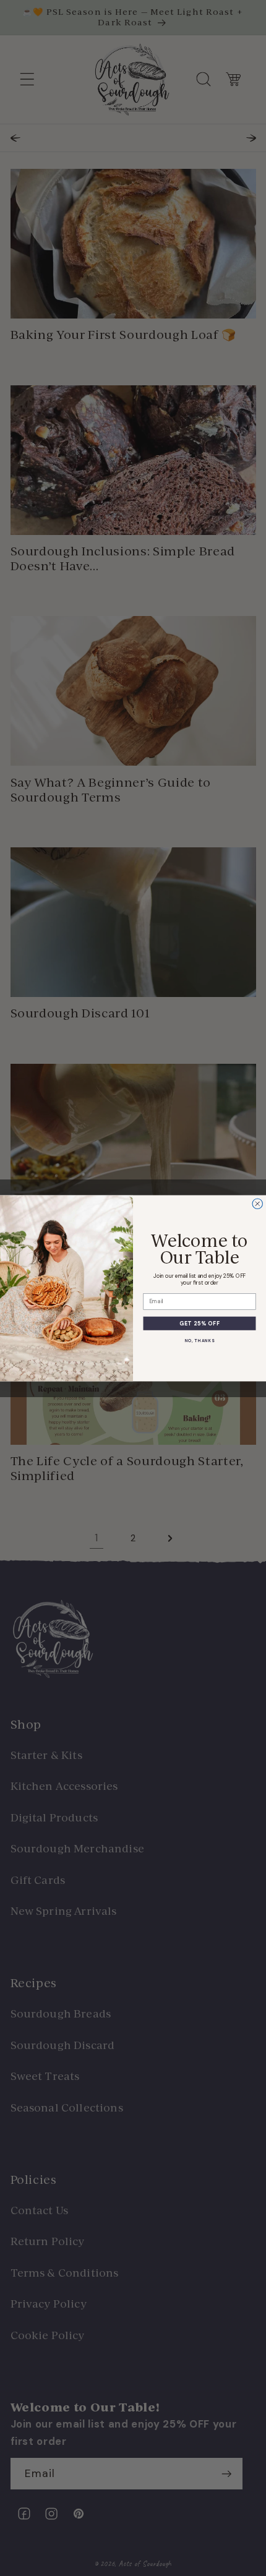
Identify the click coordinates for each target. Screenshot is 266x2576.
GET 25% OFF (199, 1323)
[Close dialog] (258, 1204)
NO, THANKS (199, 1340)
